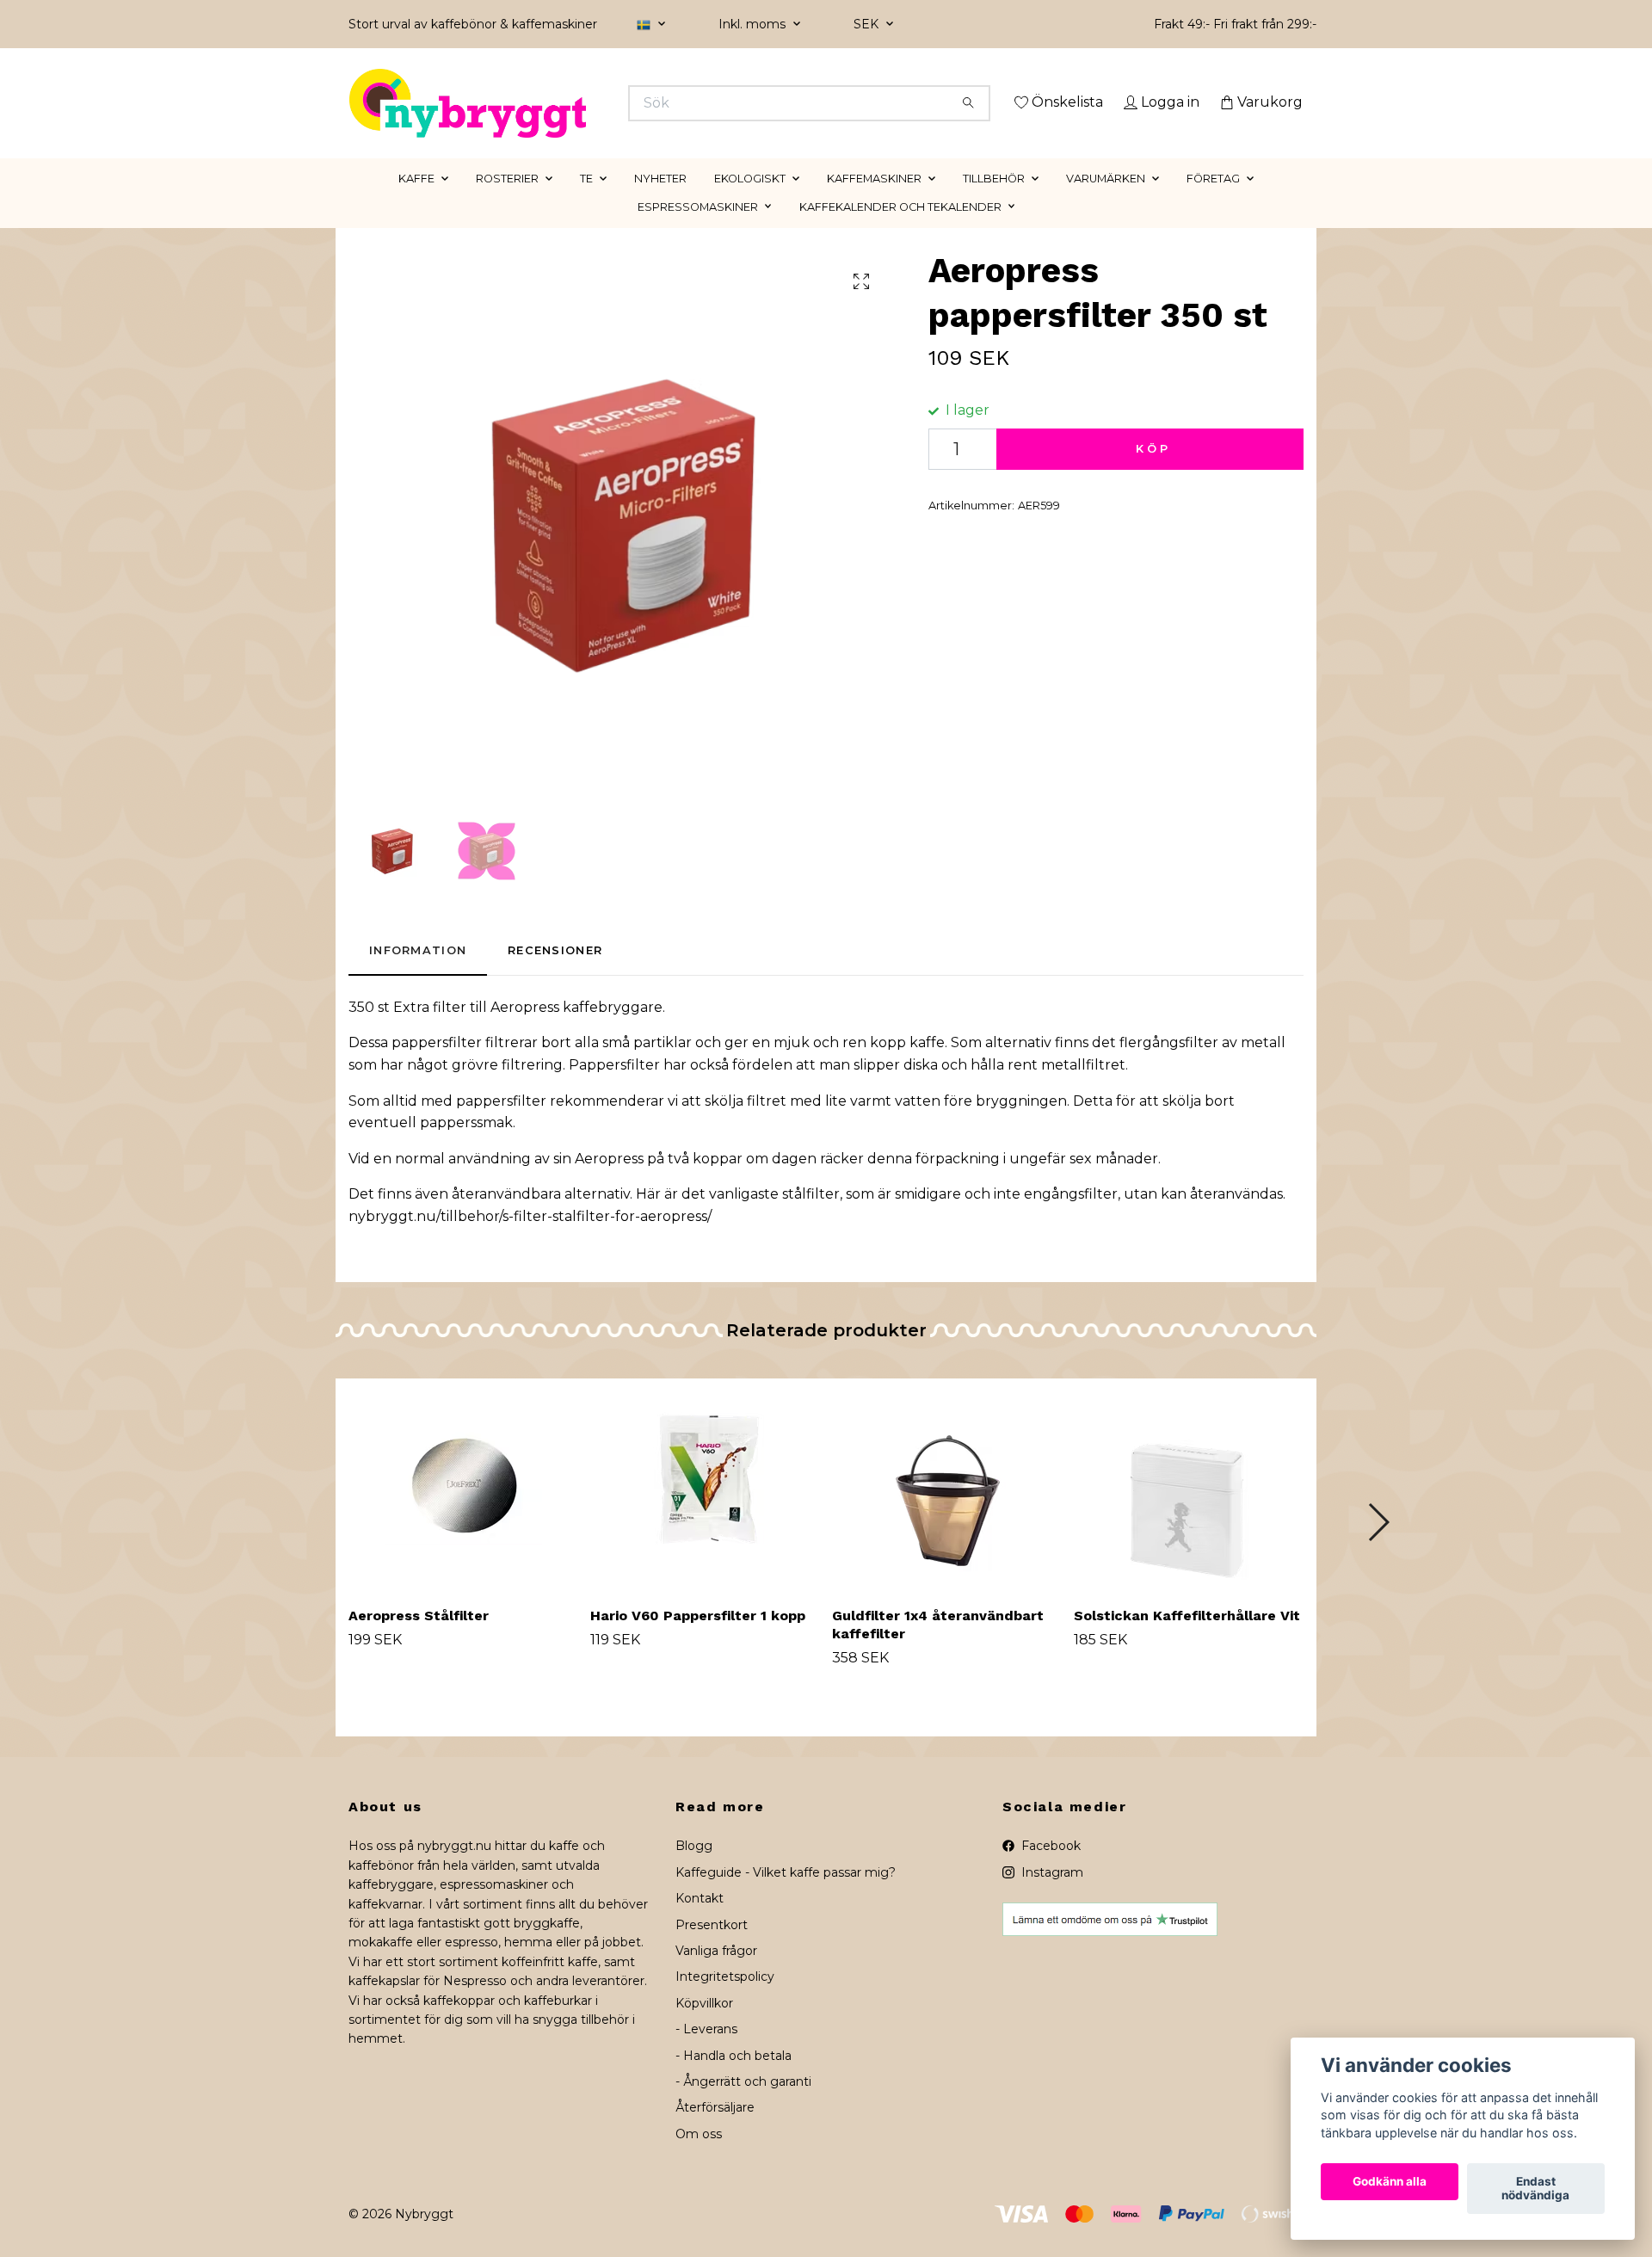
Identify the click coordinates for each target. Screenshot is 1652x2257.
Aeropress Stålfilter (419, 1640)
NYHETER (660, 203)
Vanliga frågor (716, 1975)
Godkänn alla (1390, 2182)
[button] (1378, 1546)
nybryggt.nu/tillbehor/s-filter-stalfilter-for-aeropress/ (530, 1240)
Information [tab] (418, 975)
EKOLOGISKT (750, 203)
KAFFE (416, 203)
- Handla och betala (734, 2080)
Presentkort (712, 1949)
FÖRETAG (1213, 203)
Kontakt (700, 1923)
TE (586, 203)
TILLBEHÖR (994, 203)
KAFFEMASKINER (874, 203)
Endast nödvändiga (1535, 2189)
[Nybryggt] (588, 103)
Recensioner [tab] (555, 975)
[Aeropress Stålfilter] (463, 1511)
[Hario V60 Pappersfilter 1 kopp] (705, 1511)
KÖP (1153, 473)
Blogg (694, 1871)
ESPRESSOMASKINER (698, 231)
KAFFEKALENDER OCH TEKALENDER (900, 231)
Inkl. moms (754, 24)
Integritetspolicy (725, 2001)
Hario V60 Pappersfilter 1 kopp (698, 1640)
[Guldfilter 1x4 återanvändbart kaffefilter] (946, 1511)
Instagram (1051, 1896)
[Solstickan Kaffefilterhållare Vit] (1188, 1511)
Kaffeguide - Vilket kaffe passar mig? (786, 1896)
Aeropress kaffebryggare (576, 1031)
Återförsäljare (715, 2132)
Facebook (1049, 1871)
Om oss (699, 2158)
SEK (868, 24)
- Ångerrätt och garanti (743, 2106)
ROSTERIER (507, 203)
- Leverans (706, 2054)
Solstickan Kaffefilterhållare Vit (1187, 1640)
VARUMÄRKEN (1106, 203)
